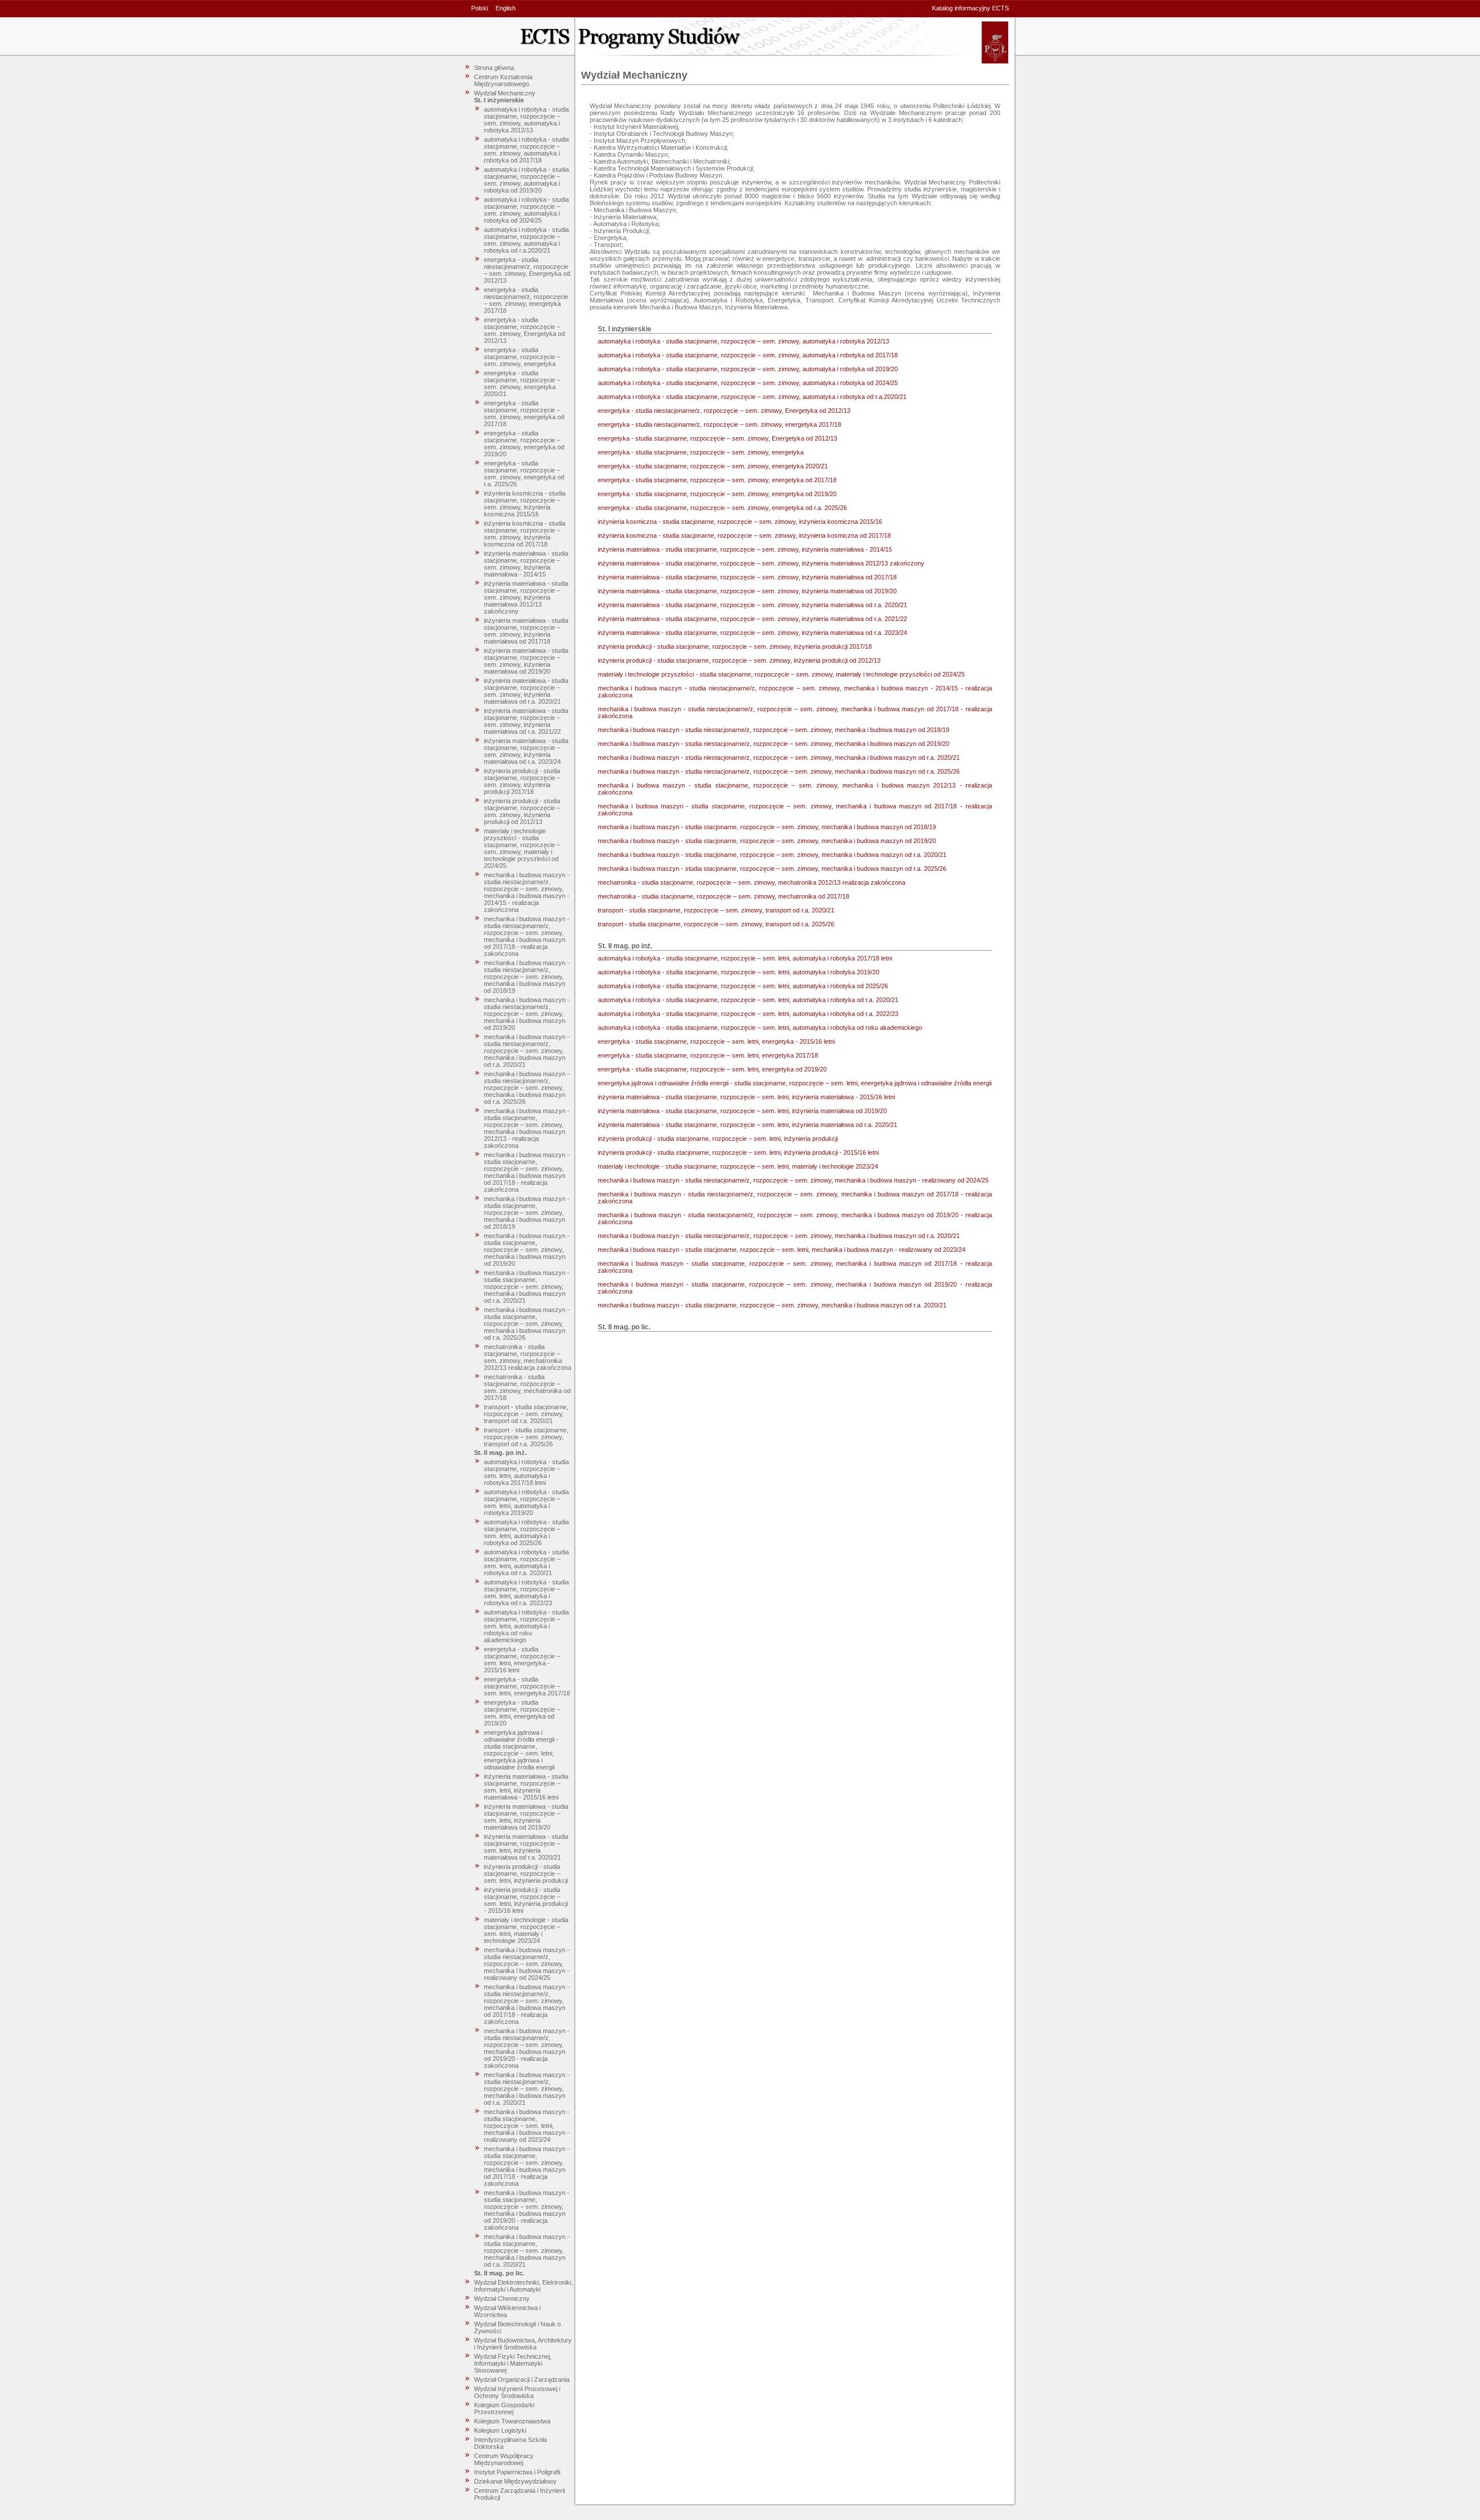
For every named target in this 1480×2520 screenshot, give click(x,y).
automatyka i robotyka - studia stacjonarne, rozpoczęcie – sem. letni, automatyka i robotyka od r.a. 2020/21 (526, 1562)
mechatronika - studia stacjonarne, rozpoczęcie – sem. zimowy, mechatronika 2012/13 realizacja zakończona (528, 1357)
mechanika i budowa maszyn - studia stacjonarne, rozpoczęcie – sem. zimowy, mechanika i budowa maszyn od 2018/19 (527, 1213)
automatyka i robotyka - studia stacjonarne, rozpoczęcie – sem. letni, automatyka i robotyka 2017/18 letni (526, 1472)
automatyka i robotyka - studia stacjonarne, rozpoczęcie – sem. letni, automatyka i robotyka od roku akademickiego (526, 1626)
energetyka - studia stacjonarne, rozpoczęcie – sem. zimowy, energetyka (522, 357)
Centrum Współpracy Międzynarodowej (504, 2459)
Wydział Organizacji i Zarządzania (522, 2379)
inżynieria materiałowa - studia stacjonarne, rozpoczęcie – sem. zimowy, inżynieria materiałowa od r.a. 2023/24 (526, 751)
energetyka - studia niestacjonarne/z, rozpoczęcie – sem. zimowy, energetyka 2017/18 (526, 300)
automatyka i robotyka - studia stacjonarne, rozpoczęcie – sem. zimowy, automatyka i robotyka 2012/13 (526, 120)
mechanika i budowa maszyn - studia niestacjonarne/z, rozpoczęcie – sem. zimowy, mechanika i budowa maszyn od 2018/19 (527, 977)
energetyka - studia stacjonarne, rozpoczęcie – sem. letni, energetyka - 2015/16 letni (522, 1660)
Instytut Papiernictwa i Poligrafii (517, 2472)
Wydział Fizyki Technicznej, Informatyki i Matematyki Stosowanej (513, 2363)
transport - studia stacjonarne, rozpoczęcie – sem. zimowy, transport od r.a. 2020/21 (526, 1414)
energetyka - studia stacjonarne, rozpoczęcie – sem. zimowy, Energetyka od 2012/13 (524, 330)
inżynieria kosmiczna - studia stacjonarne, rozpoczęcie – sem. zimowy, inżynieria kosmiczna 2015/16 (525, 504)
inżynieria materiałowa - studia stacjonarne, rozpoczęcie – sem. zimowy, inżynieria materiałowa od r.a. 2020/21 (526, 691)
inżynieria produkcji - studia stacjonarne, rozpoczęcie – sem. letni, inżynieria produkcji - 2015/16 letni (526, 1900)
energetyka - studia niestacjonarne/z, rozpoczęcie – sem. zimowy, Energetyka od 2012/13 (527, 270)
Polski (480, 8)
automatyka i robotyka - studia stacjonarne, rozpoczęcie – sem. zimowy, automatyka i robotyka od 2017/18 (526, 150)
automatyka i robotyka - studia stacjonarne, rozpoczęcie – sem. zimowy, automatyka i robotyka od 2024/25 (526, 210)
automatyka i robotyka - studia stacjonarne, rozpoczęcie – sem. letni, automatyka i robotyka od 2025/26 (526, 1532)
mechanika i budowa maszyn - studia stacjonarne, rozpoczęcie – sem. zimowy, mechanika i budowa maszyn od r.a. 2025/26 (527, 1324)
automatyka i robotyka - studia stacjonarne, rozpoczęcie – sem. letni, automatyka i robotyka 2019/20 (526, 1502)
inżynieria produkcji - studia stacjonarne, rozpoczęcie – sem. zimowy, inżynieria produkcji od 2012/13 (522, 811)
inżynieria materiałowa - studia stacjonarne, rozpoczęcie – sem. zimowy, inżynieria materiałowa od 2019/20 (526, 661)
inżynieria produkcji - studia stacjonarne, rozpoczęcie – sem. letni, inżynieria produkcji (526, 1874)
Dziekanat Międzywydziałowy (515, 2481)
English (506, 8)
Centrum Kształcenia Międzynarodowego (503, 80)
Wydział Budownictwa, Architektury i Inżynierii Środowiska (523, 2344)
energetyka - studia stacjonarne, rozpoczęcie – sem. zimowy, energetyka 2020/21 (522, 383)
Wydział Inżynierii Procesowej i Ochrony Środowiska (517, 2392)
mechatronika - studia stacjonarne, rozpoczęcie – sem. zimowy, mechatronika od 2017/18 (527, 1387)
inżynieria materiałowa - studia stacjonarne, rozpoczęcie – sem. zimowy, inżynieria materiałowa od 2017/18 (526, 631)
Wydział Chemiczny (502, 2299)
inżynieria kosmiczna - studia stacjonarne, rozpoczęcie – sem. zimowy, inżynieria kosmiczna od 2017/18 (525, 534)
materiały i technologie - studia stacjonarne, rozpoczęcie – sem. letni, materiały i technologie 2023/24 (526, 1930)
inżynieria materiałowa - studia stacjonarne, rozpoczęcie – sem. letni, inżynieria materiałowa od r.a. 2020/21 (526, 1847)
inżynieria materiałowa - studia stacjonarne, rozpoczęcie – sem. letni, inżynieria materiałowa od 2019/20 (526, 1817)
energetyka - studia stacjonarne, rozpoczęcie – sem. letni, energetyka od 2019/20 (522, 1713)
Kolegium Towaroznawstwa (512, 2421)
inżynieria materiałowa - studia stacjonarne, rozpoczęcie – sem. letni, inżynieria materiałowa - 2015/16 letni (526, 1787)
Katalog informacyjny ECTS (970, 8)
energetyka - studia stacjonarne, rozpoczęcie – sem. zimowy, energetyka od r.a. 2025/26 (524, 474)
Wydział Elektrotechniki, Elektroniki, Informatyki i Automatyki (523, 2286)
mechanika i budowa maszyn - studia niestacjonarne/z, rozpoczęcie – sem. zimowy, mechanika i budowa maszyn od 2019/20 (527, 1014)
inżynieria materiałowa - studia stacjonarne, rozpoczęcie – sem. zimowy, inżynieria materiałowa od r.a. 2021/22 (526, 721)
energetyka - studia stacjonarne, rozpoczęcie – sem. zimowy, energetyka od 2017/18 (524, 413)
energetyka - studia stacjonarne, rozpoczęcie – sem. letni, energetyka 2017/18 (527, 1686)
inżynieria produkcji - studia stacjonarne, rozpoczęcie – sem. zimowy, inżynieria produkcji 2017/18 (522, 781)
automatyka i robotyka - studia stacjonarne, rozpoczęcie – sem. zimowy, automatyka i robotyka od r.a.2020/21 (526, 240)
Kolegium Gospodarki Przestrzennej (504, 2408)
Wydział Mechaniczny (505, 93)
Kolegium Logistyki (500, 2430)
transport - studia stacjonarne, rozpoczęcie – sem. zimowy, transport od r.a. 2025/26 (526, 1437)
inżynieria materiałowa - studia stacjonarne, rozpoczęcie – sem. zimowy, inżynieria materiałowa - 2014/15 (526, 564)
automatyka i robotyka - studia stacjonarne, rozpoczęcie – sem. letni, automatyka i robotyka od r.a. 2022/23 (526, 1592)
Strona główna (494, 68)
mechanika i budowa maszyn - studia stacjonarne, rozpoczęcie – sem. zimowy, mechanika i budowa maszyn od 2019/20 (527, 1250)
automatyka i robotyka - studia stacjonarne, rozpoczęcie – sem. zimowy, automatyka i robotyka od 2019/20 (526, 180)
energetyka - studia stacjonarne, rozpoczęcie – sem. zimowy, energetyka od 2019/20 (524, 444)
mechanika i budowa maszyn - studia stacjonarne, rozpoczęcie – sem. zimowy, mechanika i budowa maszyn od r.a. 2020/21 (527, 1287)
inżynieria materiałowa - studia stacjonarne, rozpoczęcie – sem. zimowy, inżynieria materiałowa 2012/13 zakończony (526, 597)
